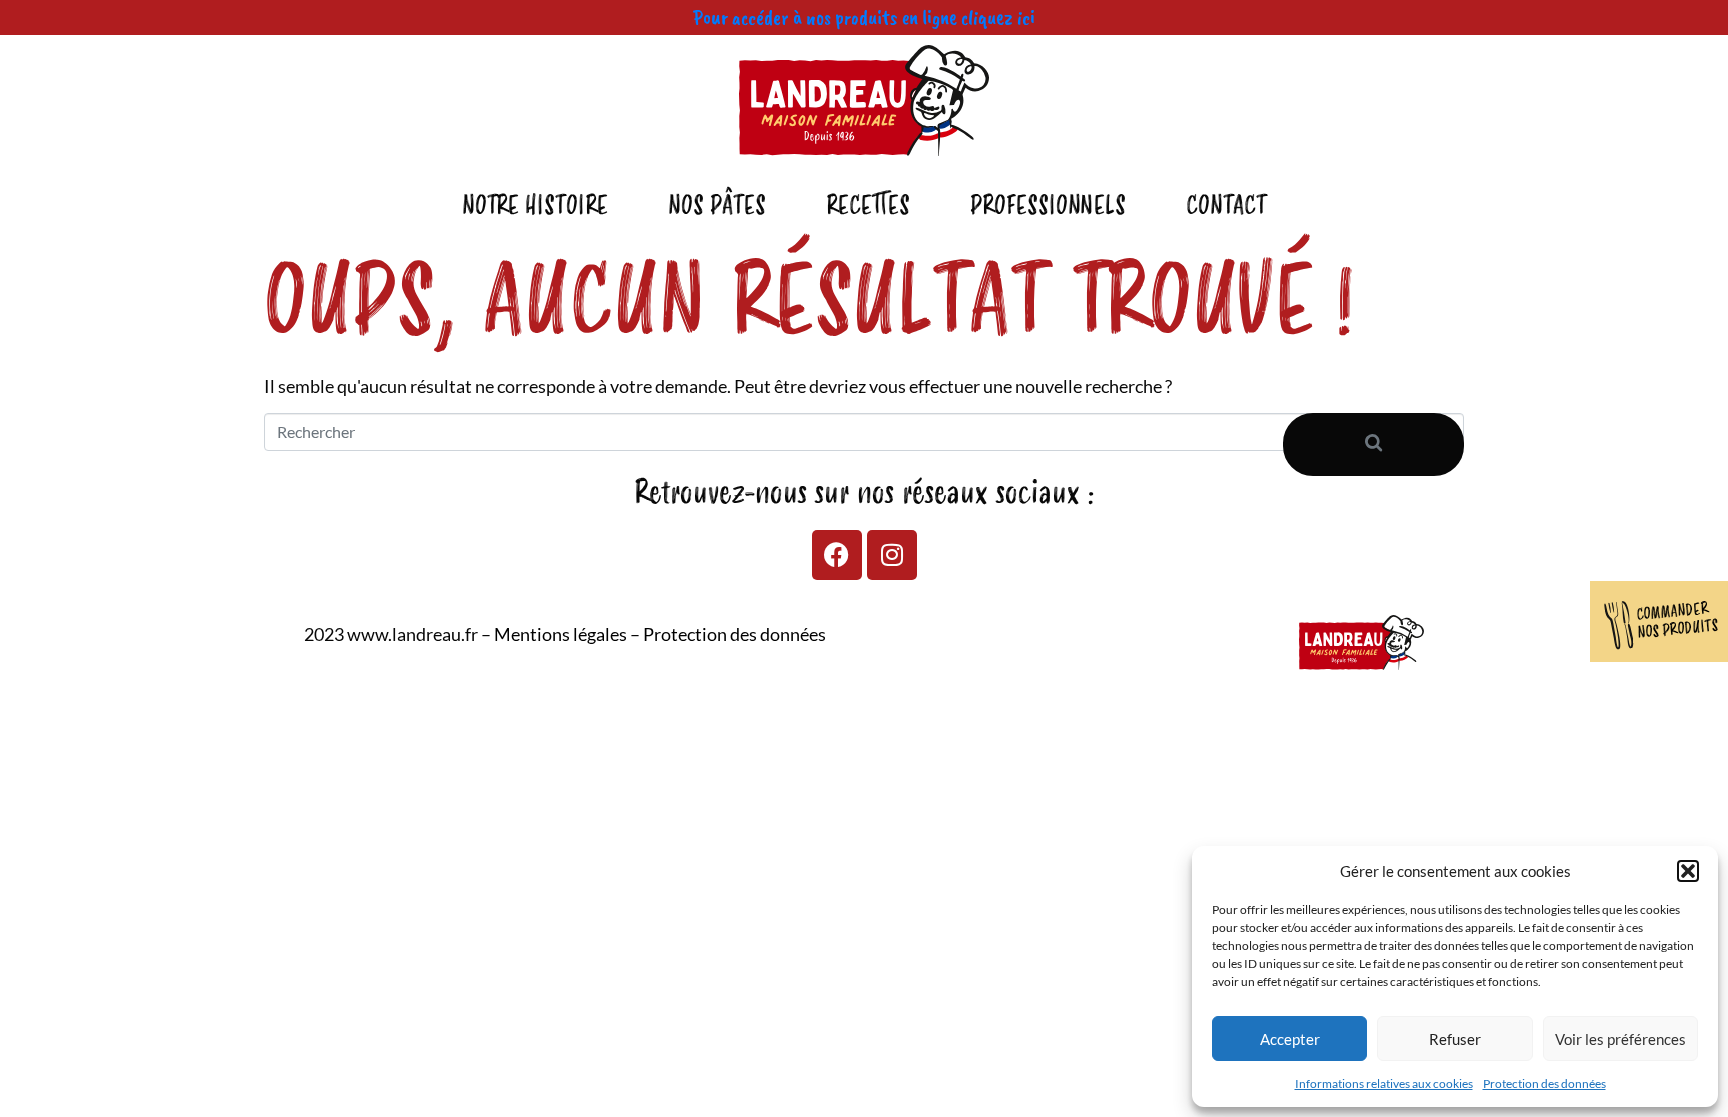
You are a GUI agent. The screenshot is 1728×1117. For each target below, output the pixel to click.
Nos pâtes (717, 206)
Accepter (1290, 1039)
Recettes (868, 206)
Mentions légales (560, 634)
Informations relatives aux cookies (1384, 1083)
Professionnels (1048, 206)
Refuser (1455, 1039)
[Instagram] (892, 555)
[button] (1688, 871)
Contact (1226, 206)
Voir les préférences (1620, 1039)
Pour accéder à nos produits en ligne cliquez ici (864, 17)
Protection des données (1544, 1083)
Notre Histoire (535, 206)
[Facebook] (837, 555)
